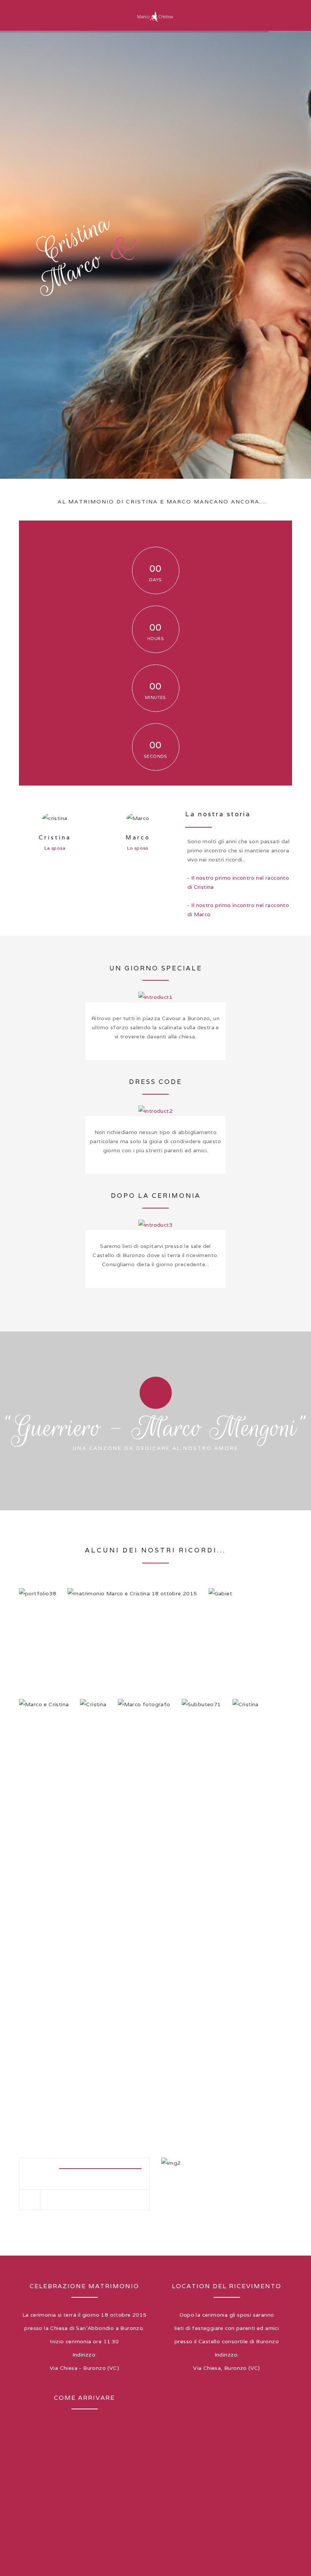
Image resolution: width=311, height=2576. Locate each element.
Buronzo (142, 1658)
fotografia (145, 1780)
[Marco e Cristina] (155, 15)
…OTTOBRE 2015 (38, 1657)
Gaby (44, 1759)
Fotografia (144, 1759)
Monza (246, 1759)
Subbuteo (201, 1759)
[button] (28, 2169)
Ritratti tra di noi (96, 1768)
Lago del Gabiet (221, 1657)
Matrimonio (132, 1648)
